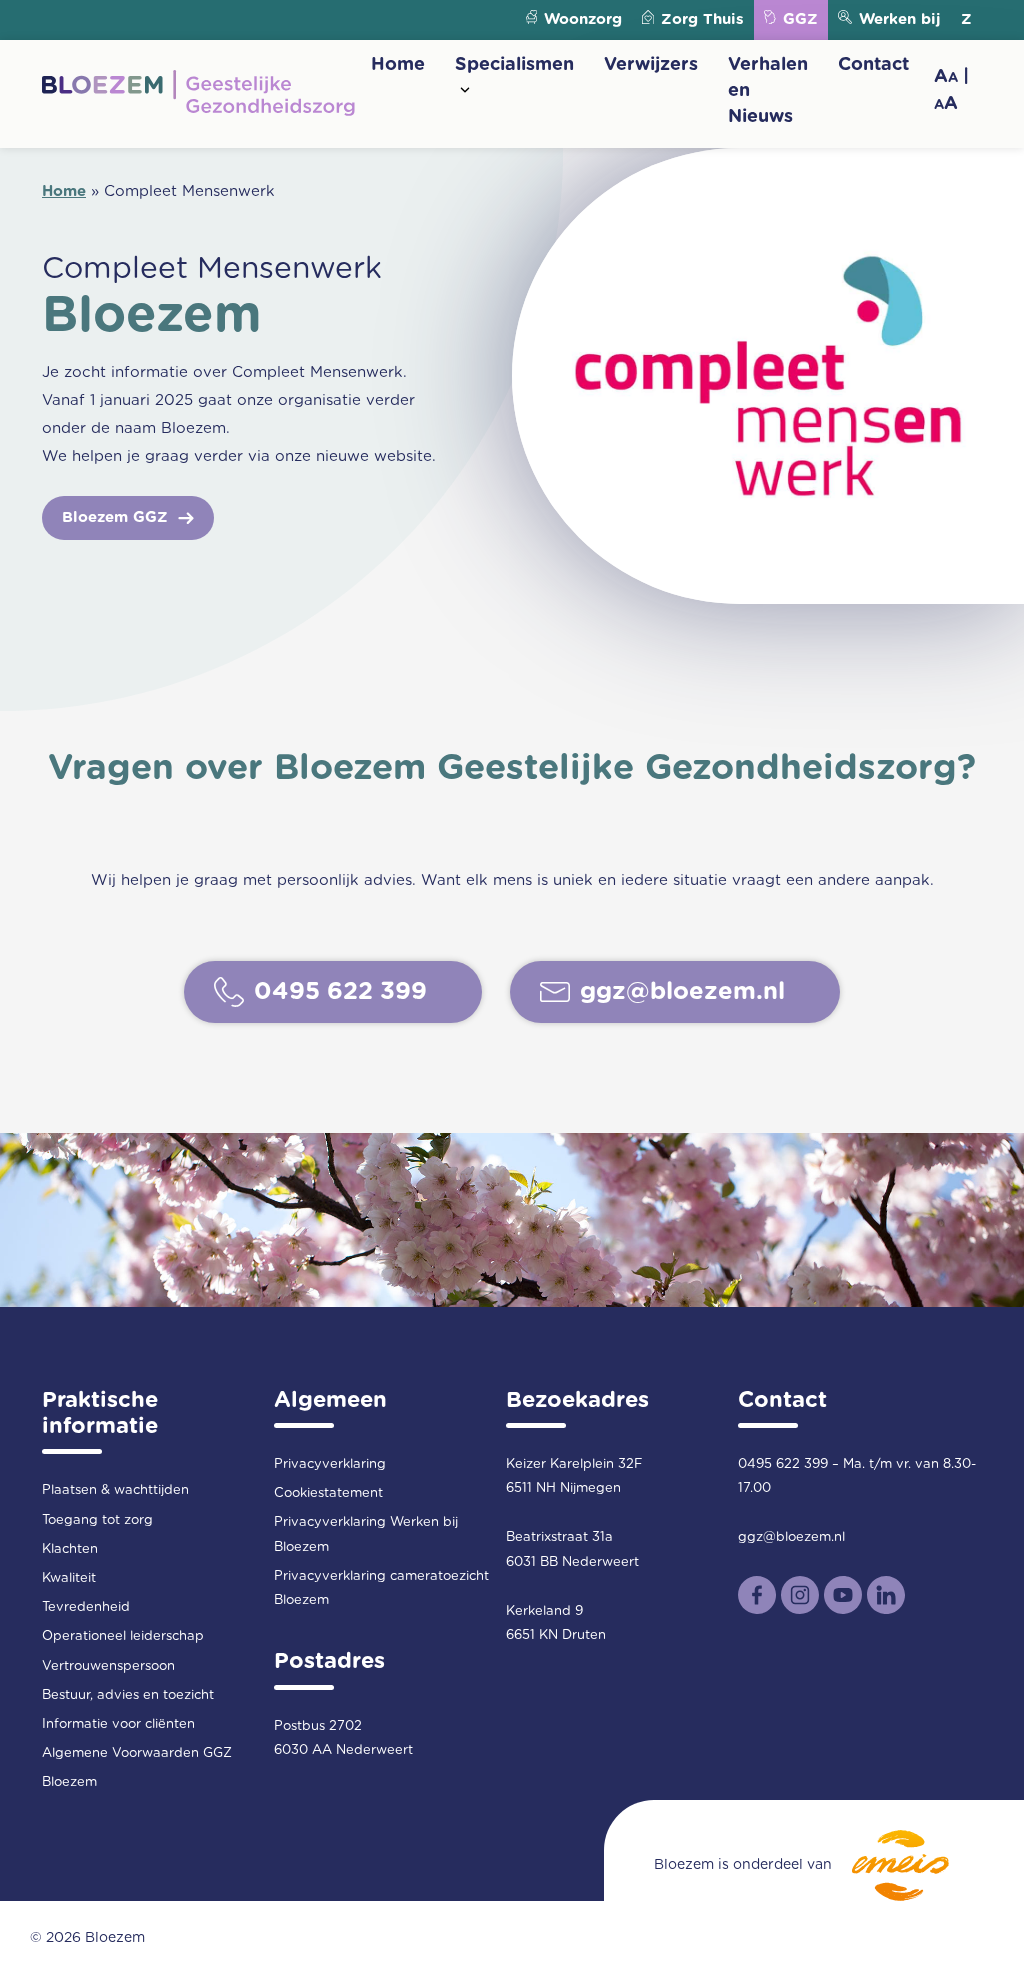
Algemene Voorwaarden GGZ (137, 1753)
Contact (873, 65)
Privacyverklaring (330, 1464)
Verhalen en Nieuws (768, 91)
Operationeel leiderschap (123, 1636)
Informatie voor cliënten (118, 1724)
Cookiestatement (328, 1493)
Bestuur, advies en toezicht (128, 1695)
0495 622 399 (783, 1464)
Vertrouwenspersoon (108, 1666)
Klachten (70, 1549)
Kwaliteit (69, 1578)
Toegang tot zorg (97, 1520)
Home (398, 65)
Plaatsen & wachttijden (115, 1490)
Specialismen (514, 65)
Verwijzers (651, 65)
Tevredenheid (86, 1607)
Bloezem (69, 1782)
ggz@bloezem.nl (791, 1537)
